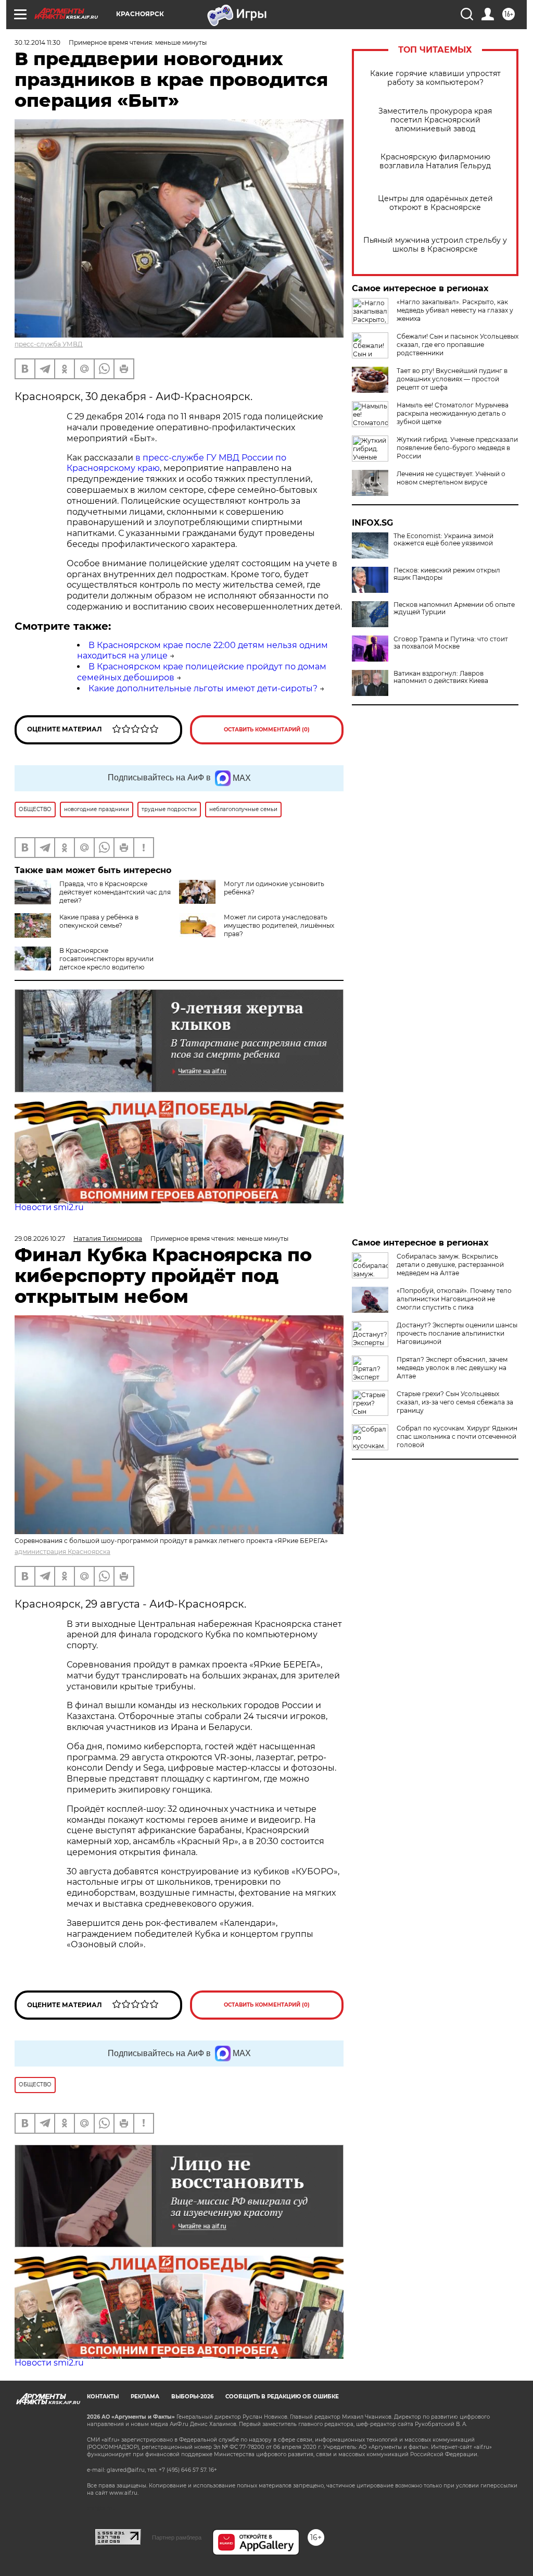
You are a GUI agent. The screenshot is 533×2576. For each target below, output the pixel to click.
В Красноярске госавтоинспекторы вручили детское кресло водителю (106, 959)
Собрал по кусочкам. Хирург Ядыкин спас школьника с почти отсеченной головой (457, 1436)
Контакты (103, 2397)
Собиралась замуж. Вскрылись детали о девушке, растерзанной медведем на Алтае (450, 1265)
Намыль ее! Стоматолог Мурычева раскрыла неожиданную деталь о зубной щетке (453, 413)
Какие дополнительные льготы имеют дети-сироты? (203, 688)
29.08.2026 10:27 (40, 1239)
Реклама (145, 2397)
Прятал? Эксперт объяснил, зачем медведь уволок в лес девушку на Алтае (452, 1368)
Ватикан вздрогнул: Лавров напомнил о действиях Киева (441, 677)
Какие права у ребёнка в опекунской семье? (99, 921)
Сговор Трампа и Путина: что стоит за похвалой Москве (451, 643)
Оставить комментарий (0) (267, 730)
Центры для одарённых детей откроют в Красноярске (435, 203)
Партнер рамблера (177, 2537)
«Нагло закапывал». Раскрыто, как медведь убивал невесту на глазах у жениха (455, 310)
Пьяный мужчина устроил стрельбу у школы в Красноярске (435, 245)
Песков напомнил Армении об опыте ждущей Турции (454, 608)
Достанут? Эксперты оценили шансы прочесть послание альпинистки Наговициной (457, 1333)
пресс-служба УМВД (49, 344)
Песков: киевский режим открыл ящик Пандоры (447, 574)
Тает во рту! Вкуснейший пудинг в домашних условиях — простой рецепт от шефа (452, 379)
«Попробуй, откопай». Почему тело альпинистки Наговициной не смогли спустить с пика (454, 1299)
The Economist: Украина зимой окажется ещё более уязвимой (443, 540)
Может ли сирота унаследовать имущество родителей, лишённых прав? (279, 925)
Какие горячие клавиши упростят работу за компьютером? (435, 78)
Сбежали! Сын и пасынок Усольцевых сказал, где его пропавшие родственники (458, 345)
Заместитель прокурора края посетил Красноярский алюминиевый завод (435, 120)
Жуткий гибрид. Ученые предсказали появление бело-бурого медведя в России (457, 448)
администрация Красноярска (62, 1552)
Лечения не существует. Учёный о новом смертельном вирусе (451, 478)
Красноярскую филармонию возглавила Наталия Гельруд (435, 161)
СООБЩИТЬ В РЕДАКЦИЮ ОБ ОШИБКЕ (282, 2397)
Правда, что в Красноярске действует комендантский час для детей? (115, 892)
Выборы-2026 (192, 2397)
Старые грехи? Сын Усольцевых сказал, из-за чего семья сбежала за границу (455, 1402)
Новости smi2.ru (49, 1207)
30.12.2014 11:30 (37, 42)
